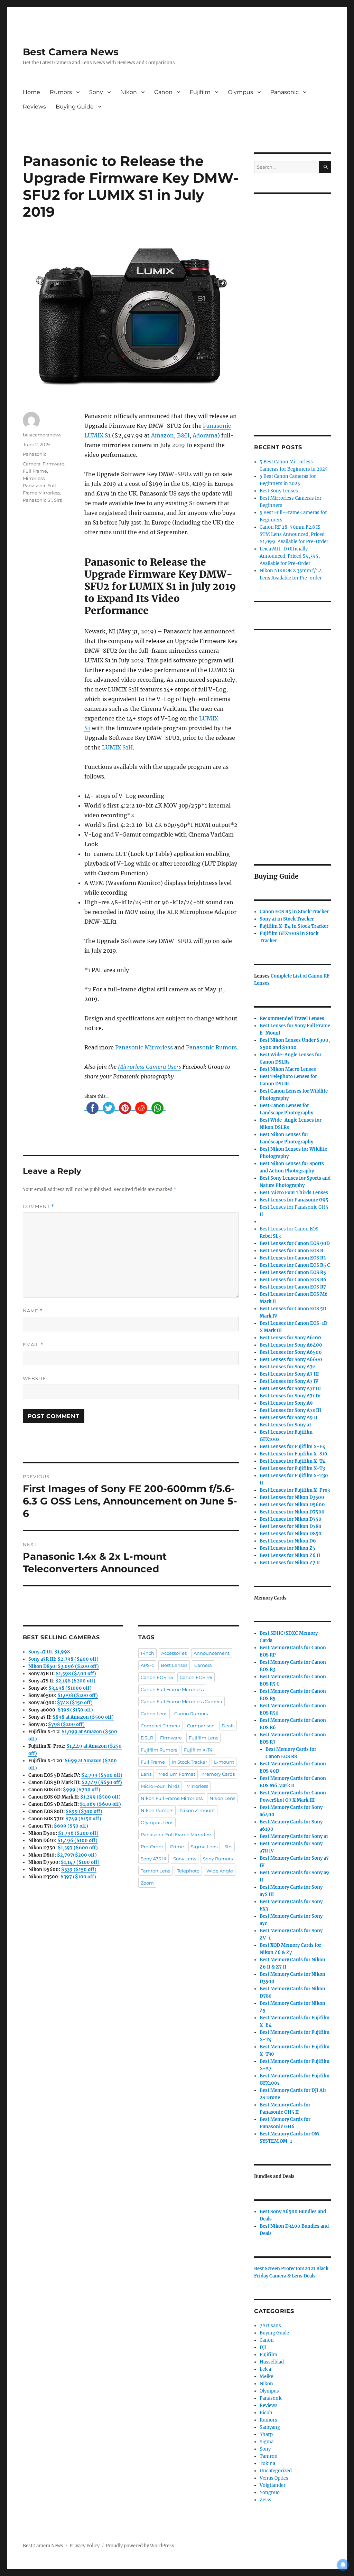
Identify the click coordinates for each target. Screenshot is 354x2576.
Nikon (129, 92)
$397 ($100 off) (78, 1877)
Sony (96, 92)
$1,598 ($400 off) (76, 1674)
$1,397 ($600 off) (78, 1848)
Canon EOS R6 (196, 1677)
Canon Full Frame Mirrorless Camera (181, 1701)
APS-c (147, 1665)
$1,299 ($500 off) (100, 1797)
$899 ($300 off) (84, 1811)
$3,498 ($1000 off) (70, 1688)
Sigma (267, 2442)
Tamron (269, 2456)
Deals (228, 1726)
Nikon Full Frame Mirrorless (172, 1798)
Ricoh (266, 2413)
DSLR (147, 1738)
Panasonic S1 (37, 500)
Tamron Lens (155, 1871)
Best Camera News (71, 52)
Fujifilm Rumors (159, 1750)
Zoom (147, 1883)
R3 (293, 1258)
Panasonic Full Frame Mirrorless (176, 1834)
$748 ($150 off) (75, 1703)
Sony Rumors (218, 1859)
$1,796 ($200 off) (78, 1833)
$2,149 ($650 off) (102, 1782)
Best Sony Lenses (279, 491)
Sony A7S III (153, 1859)
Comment (39, 1206)
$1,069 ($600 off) (100, 1804)
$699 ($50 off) (71, 1826)
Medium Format (177, 1774)
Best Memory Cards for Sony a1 (294, 1836)
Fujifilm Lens (203, 1738)
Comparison (201, 1726)
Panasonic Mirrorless (144, 1047)
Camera (32, 464)
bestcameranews (42, 435)
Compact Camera (160, 1726)
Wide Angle (220, 1871)
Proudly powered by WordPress (140, 2546)
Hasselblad (272, 2362)
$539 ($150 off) (79, 1870)
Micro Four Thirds (160, 1786)
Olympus (240, 92)
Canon (163, 92)
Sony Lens (185, 1859)
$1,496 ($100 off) (77, 1841)
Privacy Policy (85, 2546)
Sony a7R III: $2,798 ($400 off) (63, 1659)
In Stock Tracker (189, 1762)
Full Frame (35, 471)
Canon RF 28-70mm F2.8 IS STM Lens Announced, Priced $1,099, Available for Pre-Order (294, 534)
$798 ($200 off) (66, 1724)
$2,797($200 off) (77, 1855)
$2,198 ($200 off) (75, 1681)
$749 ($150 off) (83, 1819)
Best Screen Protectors (279, 2269)
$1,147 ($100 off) (80, 1862)
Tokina (267, 2464)
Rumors (61, 92)
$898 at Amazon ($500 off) (83, 1717)
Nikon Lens (222, 1798)
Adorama (205, 435)
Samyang (270, 2427)
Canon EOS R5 (157, 1677)
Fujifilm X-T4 (198, 1750)
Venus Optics (274, 2478)
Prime (177, 1847)
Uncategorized (276, 2471)
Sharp (266, 2435)
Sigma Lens (204, 1847)
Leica (265, 2369)
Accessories (174, 1653)
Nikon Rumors (157, 1810)
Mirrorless (34, 478)
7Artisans (270, 2326)
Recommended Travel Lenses (292, 1018)
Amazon (162, 435)
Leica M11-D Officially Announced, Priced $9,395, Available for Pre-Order (290, 556)
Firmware (53, 464)
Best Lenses (174, 1665)
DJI (263, 2347)
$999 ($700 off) (82, 1790)
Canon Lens (154, 1714)
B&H (183, 435)
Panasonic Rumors (211, 1047)
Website (35, 1378)
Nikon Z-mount (198, 1810)
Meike (266, 2376)
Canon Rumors (191, 1714)
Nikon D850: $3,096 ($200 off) (64, 1666)
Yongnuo (270, 2493)
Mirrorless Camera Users (150, 1067)
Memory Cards (218, 1774)
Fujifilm (200, 92)
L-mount (224, 1762)
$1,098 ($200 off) (78, 1695)
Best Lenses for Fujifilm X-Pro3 (295, 1490)
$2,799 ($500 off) (102, 1775)
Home (31, 92)
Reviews (34, 107)
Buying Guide (75, 107)
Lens (146, 1774)
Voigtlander (273, 2485)
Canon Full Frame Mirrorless (172, 1689)
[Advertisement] (294, 305)
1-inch (147, 1653)
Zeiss (265, 2500)
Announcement (212, 1653)
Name (33, 1311)
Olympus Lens (157, 1822)
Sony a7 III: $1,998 (49, 1652)
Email (33, 1345)
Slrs (58, 500)
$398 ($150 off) (75, 1710)
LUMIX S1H (117, 747)
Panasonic (285, 92)
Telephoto (188, 1871)
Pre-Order (152, 1847)
